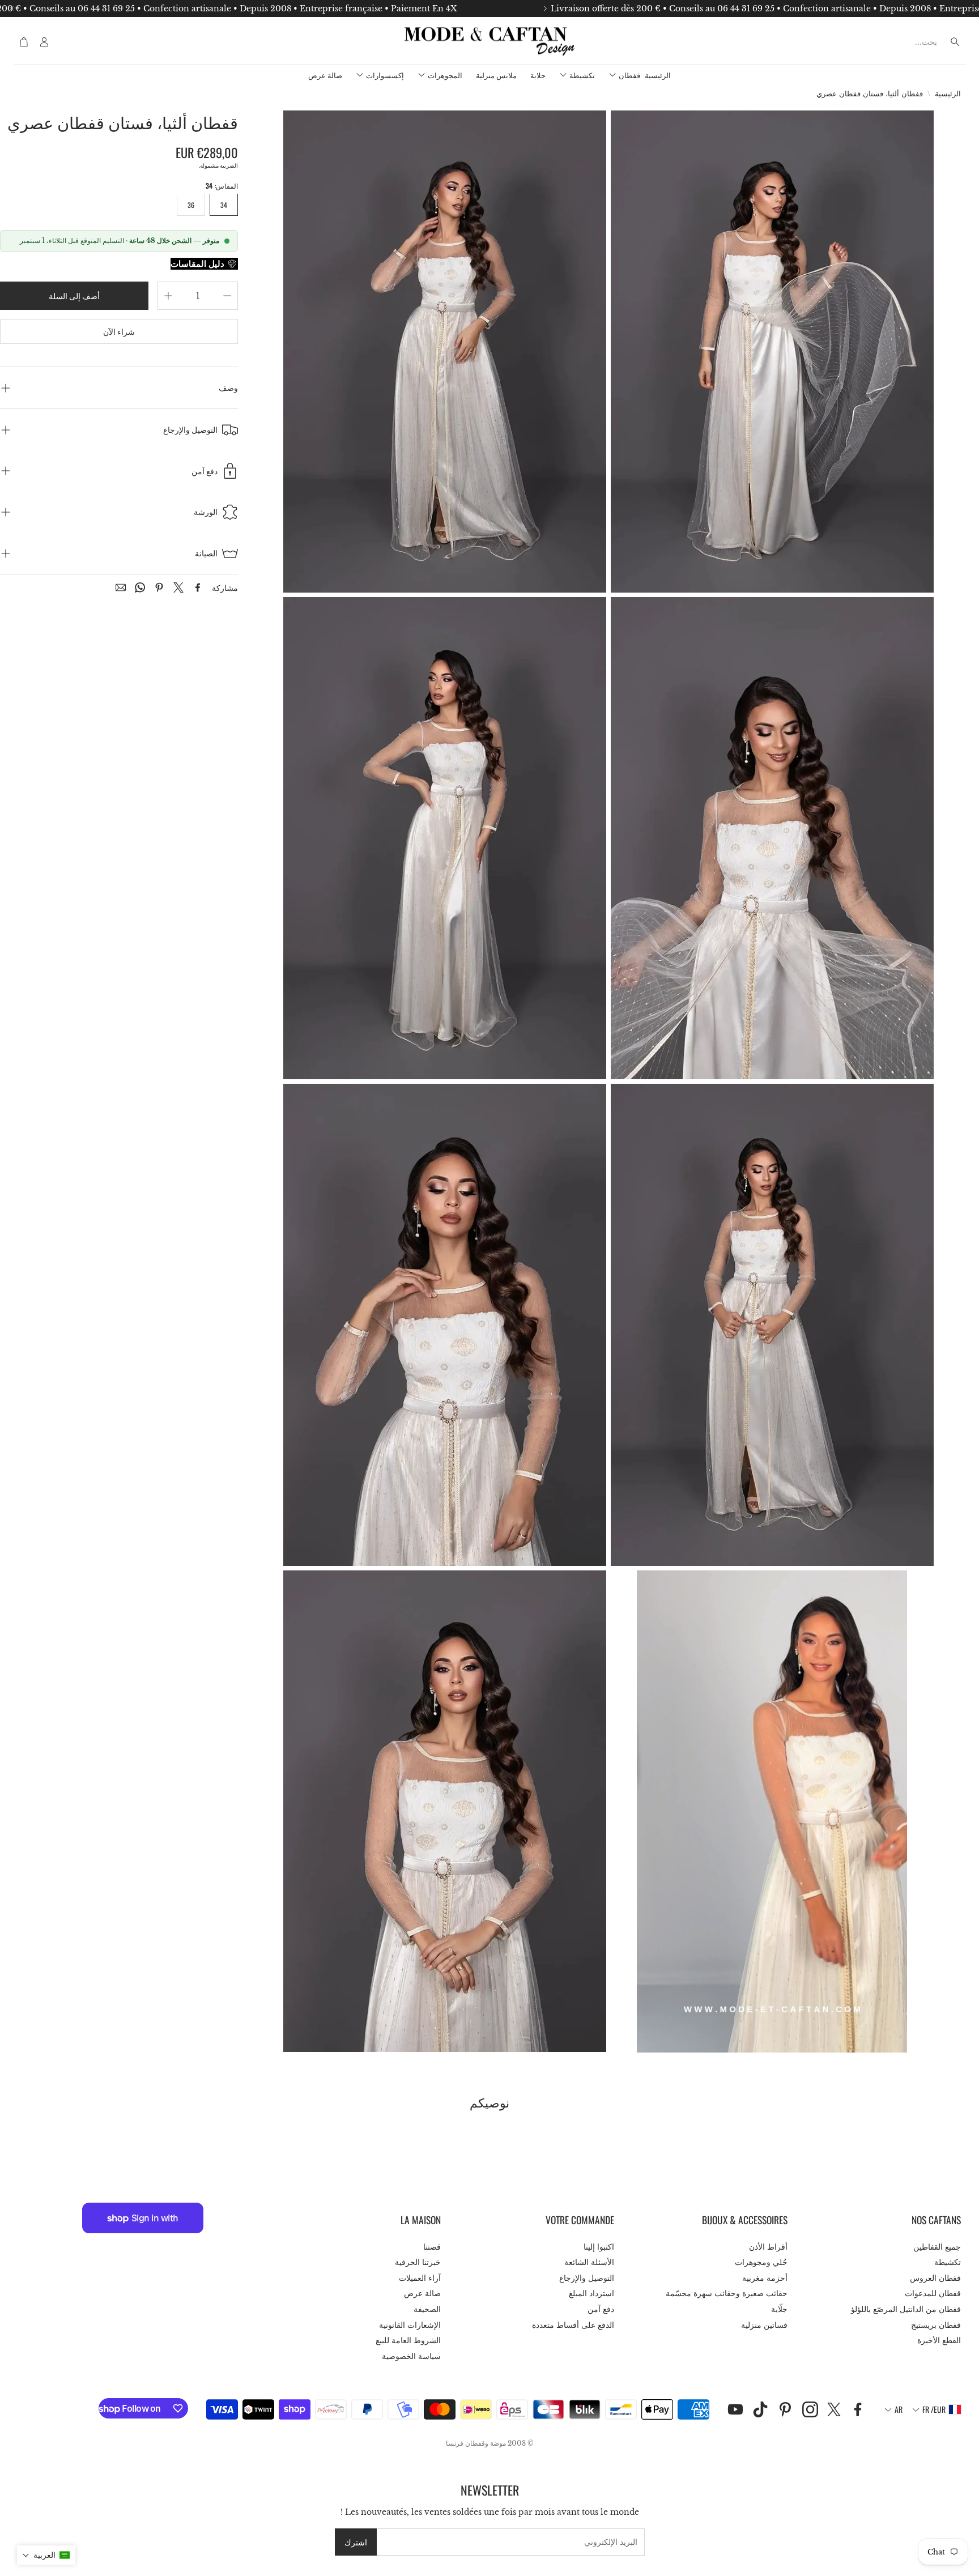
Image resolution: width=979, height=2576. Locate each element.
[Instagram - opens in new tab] (810, 2409)
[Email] (121, 587)
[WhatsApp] (140, 587)
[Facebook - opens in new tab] (858, 2409)
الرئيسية (948, 94)
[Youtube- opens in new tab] (735, 2409)
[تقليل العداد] (227, 296)
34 (224, 205)
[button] (888, 42)
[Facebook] (198, 587)
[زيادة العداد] (168, 296)
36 (191, 205)
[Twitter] (178, 587)
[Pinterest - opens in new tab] (785, 2409)
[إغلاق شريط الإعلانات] (11, 8)
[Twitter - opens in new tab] (834, 2409)
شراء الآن (119, 331)
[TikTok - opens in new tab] (760, 2409)
